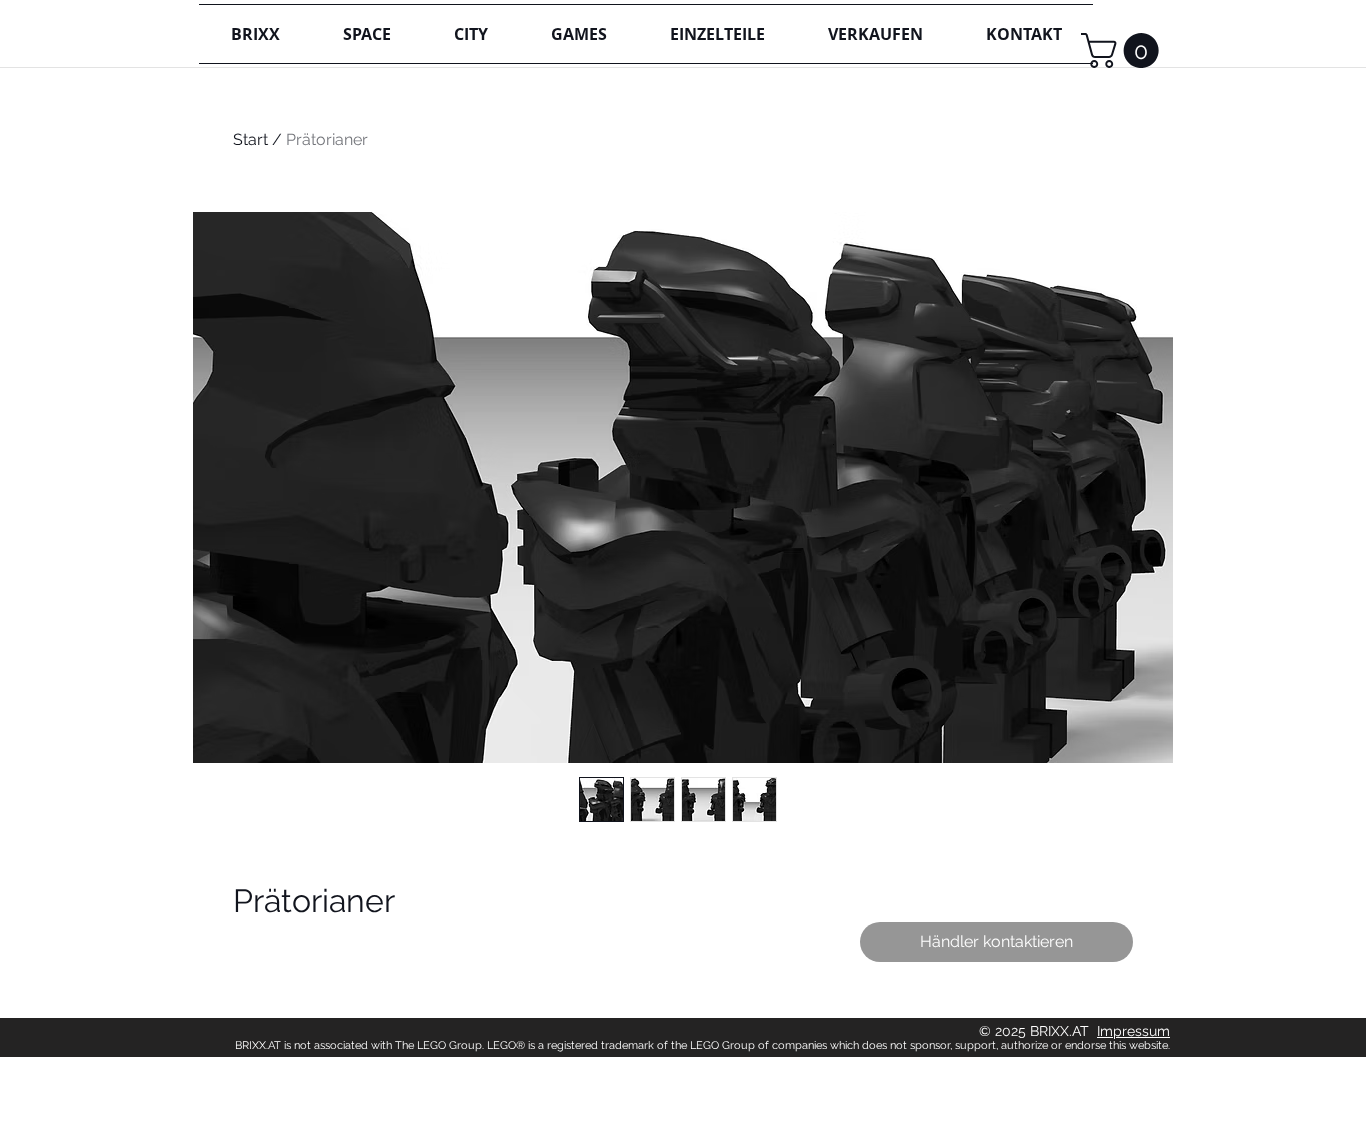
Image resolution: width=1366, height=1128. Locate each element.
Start (250, 139)
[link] (1124, 50)
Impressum (1133, 1031)
